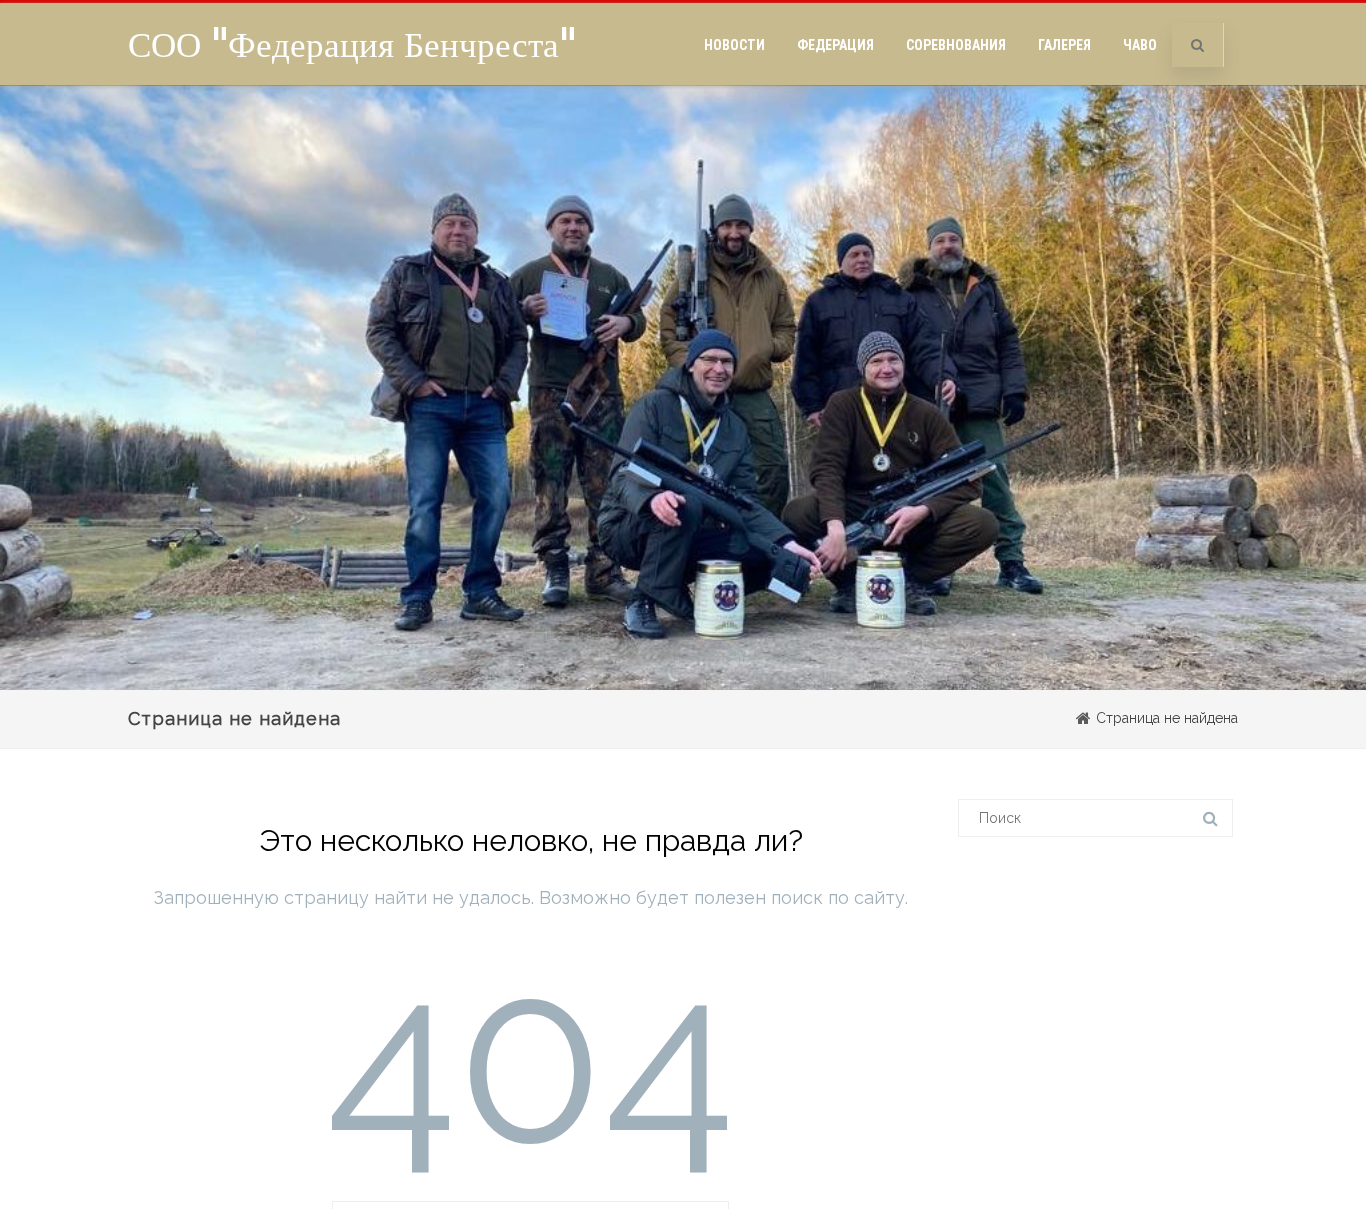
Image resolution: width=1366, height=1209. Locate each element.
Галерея (1064, 45)
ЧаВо (1140, 45)
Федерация (835, 45)
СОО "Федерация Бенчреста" (352, 44)
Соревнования (956, 45)
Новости (734, 45)
